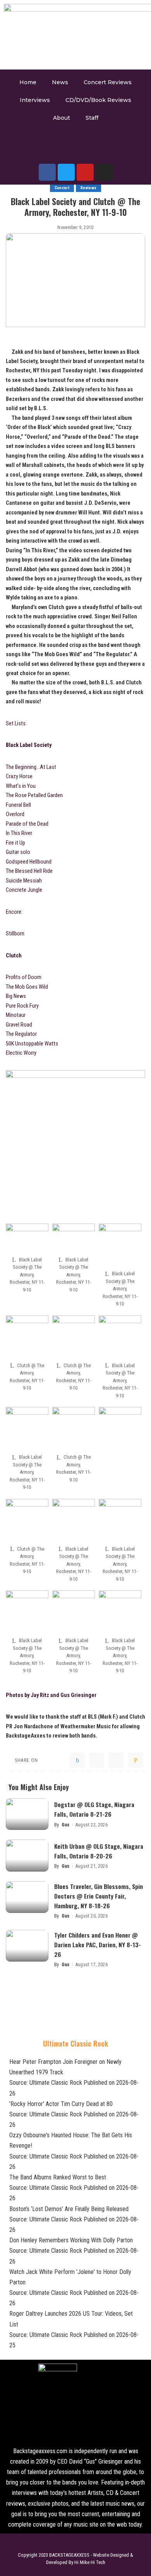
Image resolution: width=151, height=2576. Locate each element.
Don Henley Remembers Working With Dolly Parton (71, 2240)
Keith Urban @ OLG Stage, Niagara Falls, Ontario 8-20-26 (99, 1851)
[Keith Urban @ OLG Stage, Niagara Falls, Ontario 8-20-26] (27, 1856)
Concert (62, 188)
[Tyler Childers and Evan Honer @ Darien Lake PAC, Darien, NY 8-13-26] (27, 1946)
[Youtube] (85, 172)
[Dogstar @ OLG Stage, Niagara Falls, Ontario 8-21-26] (27, 1814)
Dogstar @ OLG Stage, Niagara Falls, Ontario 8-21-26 (94, 1809)
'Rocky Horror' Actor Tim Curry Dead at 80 (61, 2104)
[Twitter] (66, 172)
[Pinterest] (116, 1760)
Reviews (88, 188)
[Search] (69, 147)
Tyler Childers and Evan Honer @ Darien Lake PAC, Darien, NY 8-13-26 (98, 1945)
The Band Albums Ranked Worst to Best (58, 2177)
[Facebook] (47, 172)
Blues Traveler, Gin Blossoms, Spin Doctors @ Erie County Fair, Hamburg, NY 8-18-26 (99, 1896)
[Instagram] (104, 172)
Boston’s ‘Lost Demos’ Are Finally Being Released (69, 2209)
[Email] (136, 1760)
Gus (66, 1825)
